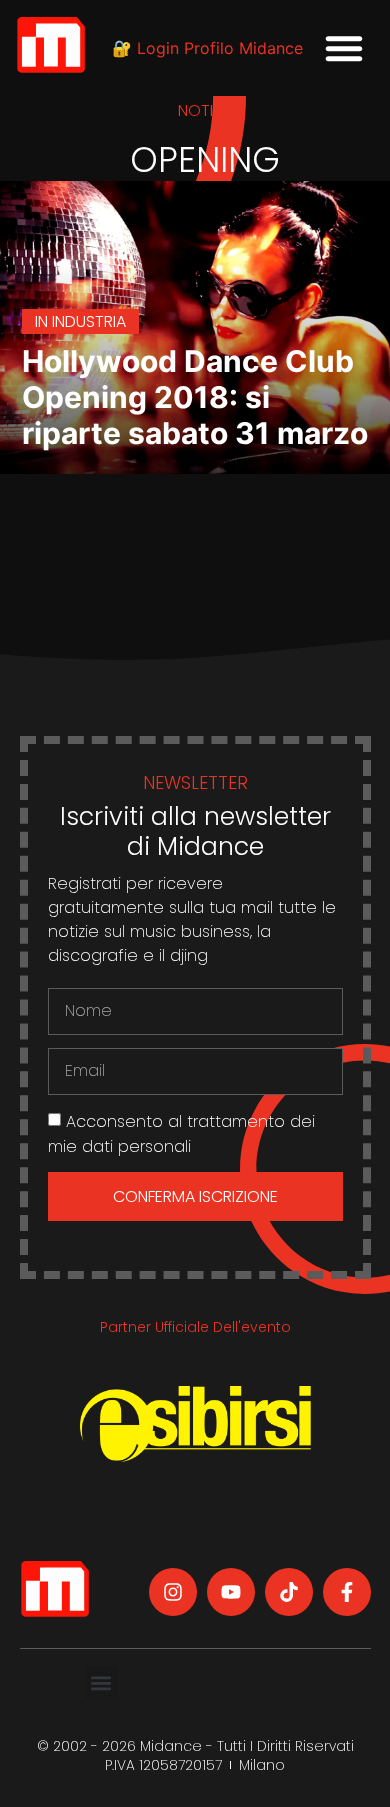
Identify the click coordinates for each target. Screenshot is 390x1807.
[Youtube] (231, 1592)
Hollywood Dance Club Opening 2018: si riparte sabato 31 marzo (195, 397)
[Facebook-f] (347, 1592)
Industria (89, 321)
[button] (344, 48)
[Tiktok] (289, 1592)
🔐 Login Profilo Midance (207, 48)
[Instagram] (173, 1592)
